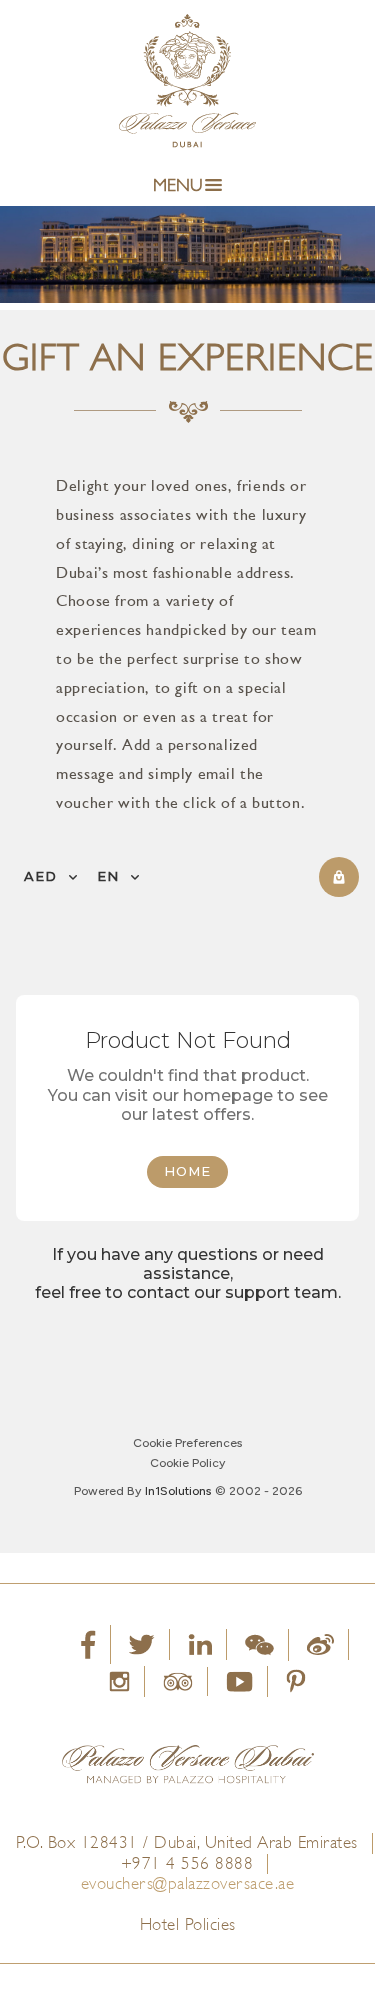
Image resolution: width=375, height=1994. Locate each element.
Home (187, 1171)
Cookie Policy (187, 1463)
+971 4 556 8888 (187, 1863)
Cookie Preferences (187, 1443)
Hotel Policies (188, 1924)
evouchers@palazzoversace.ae (188, 1883)
